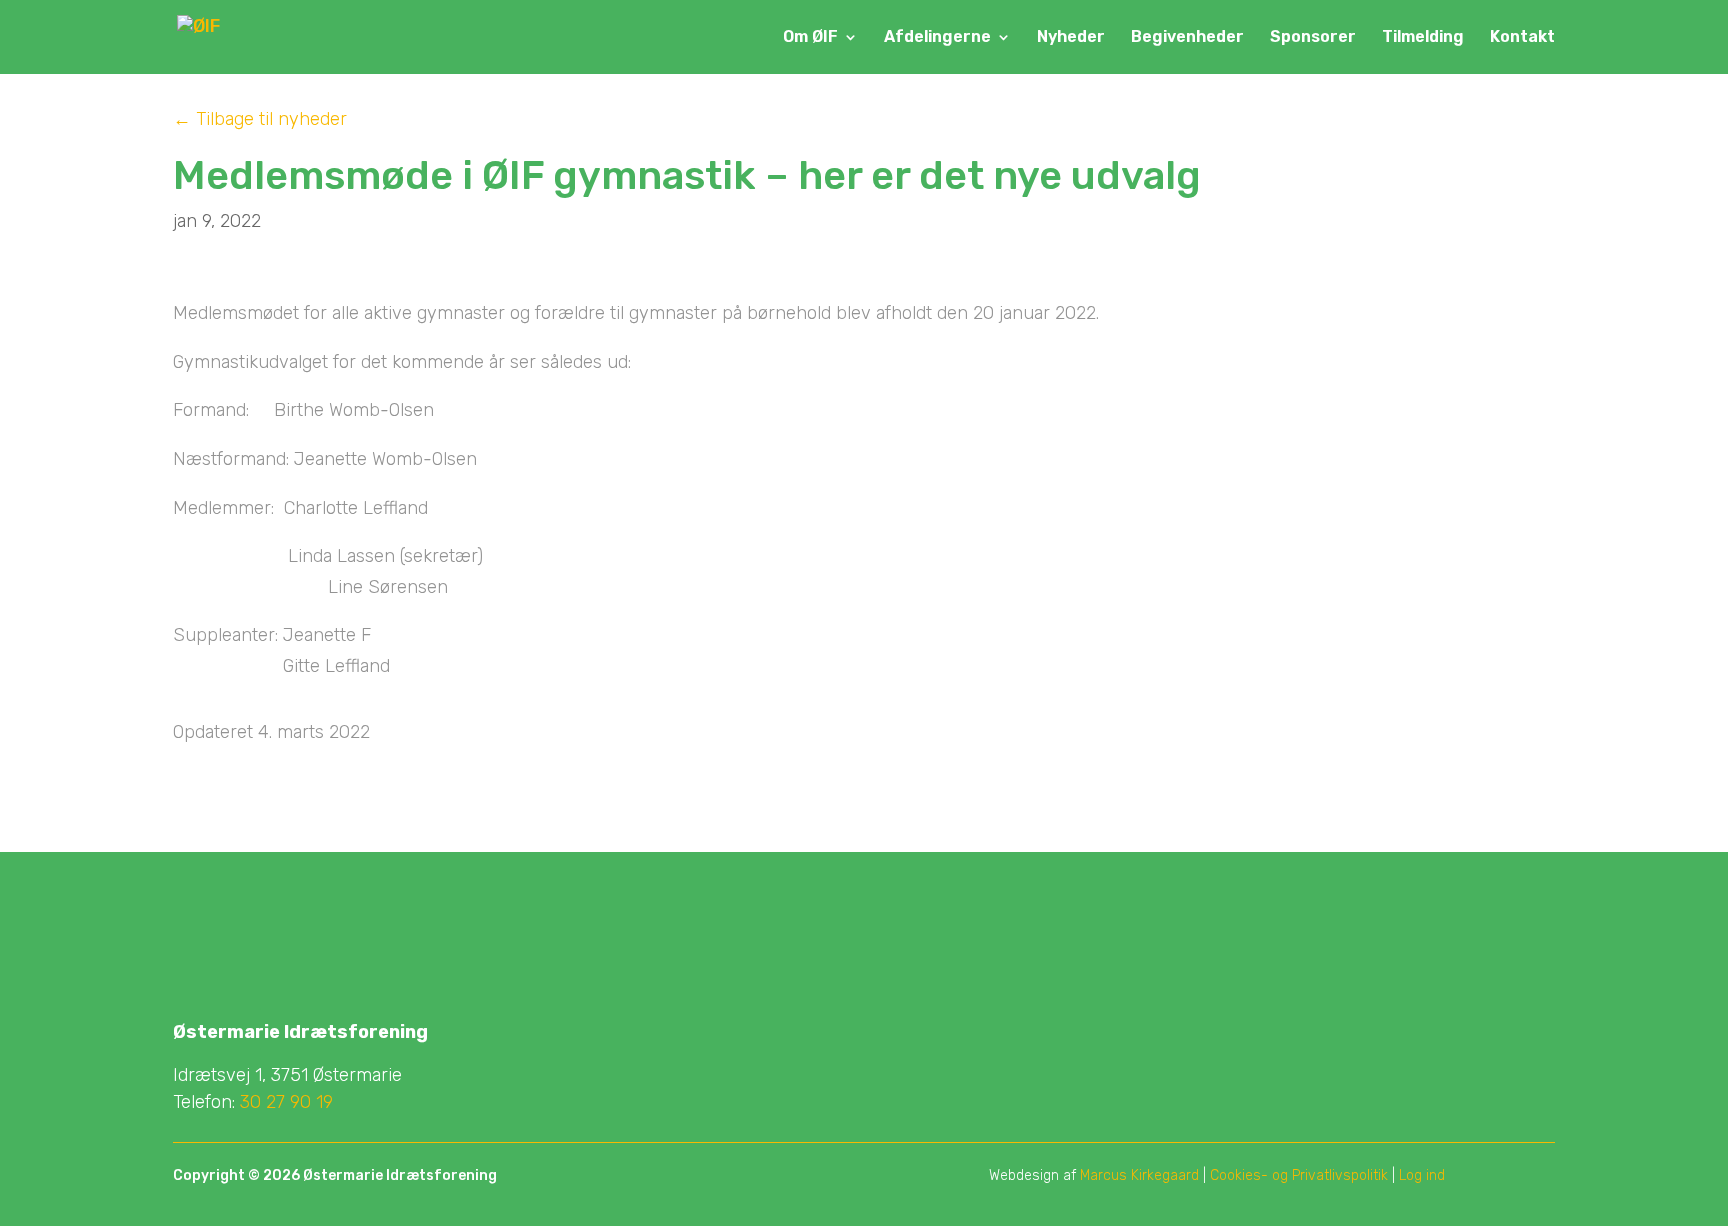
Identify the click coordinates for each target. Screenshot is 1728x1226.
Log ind (1422, 1175)
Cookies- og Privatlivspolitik (1299, 1175)
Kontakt (1522, 38)
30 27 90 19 (286, 1102)
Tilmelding (1423, 38)
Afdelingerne (937, 38)
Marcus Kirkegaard (1139, 1175)
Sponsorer (1313, 38)
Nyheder (1071, 38)
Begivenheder (1187, 38)
